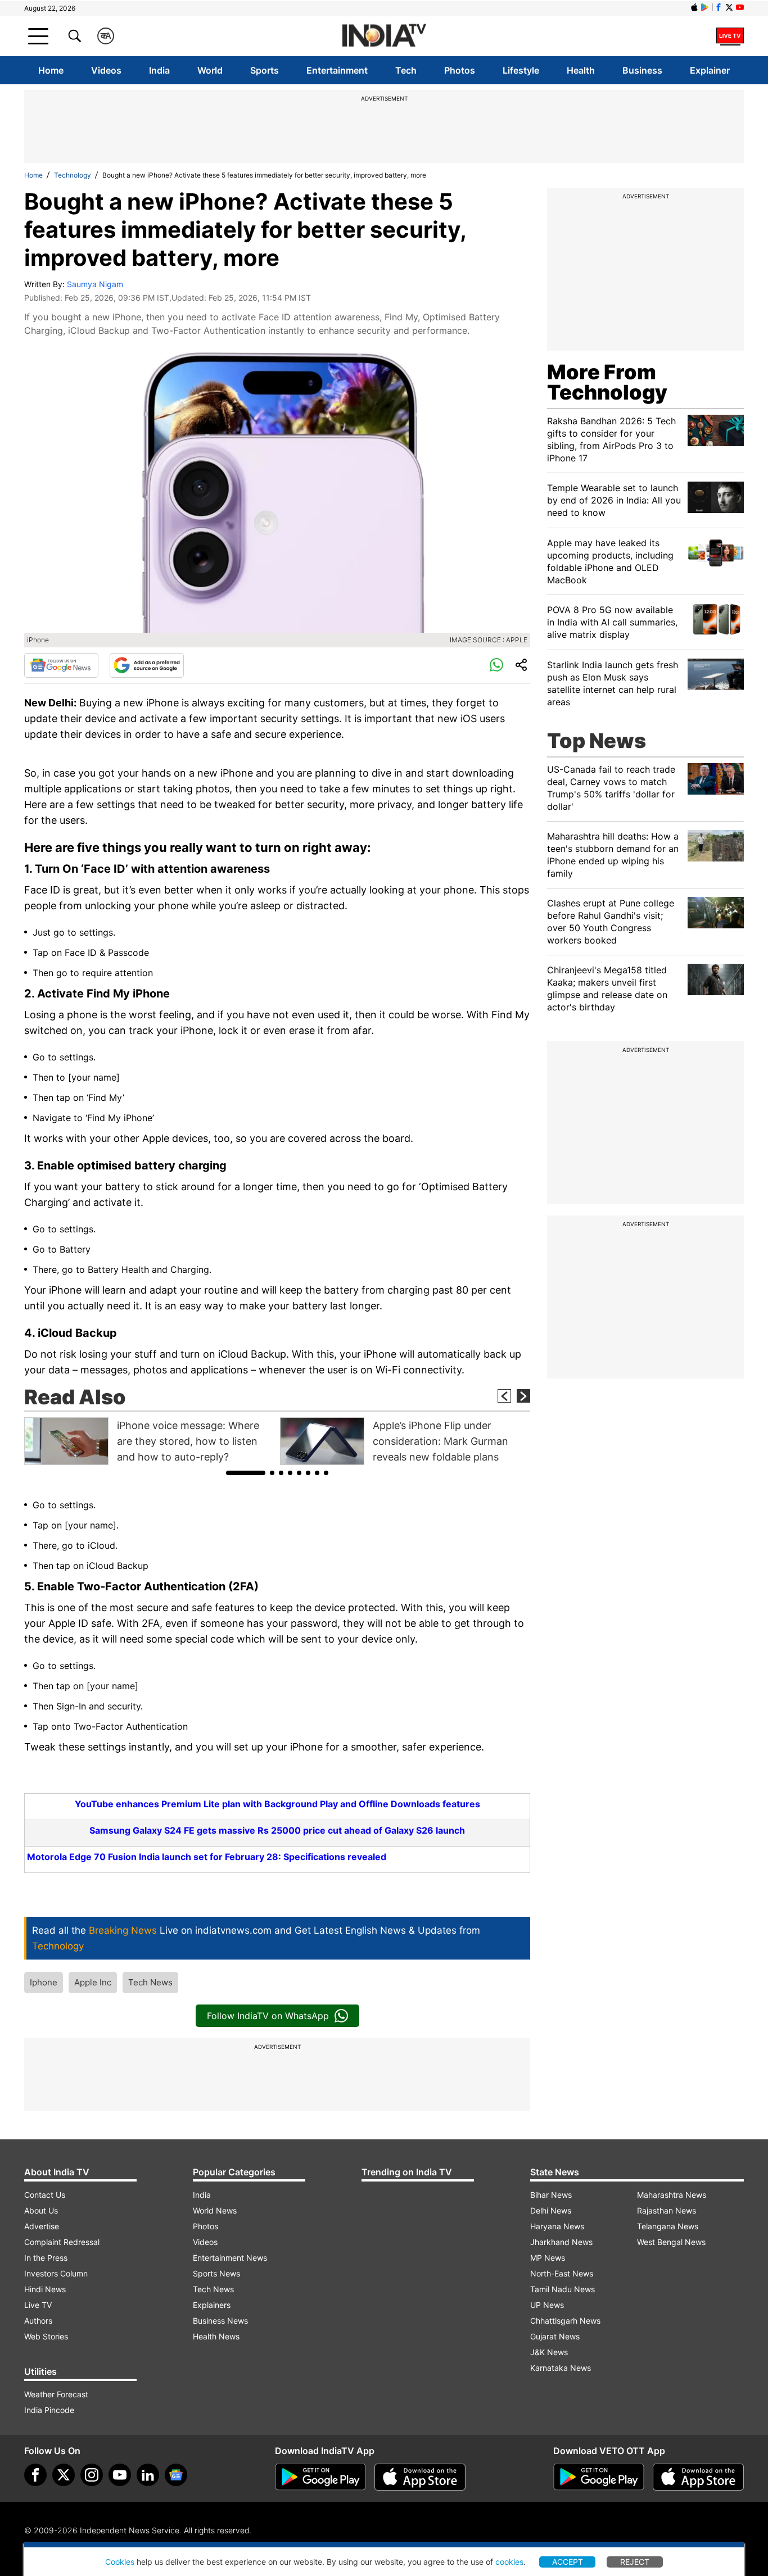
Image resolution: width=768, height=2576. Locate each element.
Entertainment (337, 70)
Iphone (44, 1982)
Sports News (216, 2273)
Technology (73, 175)
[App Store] (420, 2477)
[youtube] (120, 2475)
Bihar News (551, 2195)
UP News (547, 2305)
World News (215, 2210)
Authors (38, 2321)
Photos (460, 70)
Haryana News (557, 2226)
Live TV (38, 2305)
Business (642, 70)
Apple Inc (93, 1982)
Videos (106, 70)
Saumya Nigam (95, 284)
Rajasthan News (667, 2210)
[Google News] (61, 665)
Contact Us (45, 2195)
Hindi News (45, 2289)
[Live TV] (730, 36)
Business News (220, 2321)
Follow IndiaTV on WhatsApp (268, 2016)
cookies (509, 2562)
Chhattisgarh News (565, 2321)
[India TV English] (384, 36)
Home (51, 70)
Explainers (212, 2305)
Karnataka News (561, 2368)
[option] (149, 1441)
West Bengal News (671, 2242)
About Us (41, 2210)
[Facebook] (35, 2475)
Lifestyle (521, 70)
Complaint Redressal (62, 2242)
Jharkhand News (561, 2242)
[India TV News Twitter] (729, 7)
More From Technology (607, 382)
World (210, 70)
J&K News (549, 2352)
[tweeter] (64, 2475)
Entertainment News (230, 2258)
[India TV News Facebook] (719, 7)
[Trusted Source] (147, 665)
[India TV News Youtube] (740, 7)
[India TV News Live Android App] (320, 2477)
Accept (568, 2562)
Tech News (150, 1982)
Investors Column (56, 2273)
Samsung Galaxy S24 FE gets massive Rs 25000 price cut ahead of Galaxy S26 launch (277, 1830)
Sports (265, 70)
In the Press (46, 2258)
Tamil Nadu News (563, 2289)
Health (581, 70)
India (159, 70)
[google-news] (176, 2475)
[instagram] (92, 2475)
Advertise (42, 2226)
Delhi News (551, 2210)
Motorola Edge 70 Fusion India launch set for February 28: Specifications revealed (207, 1857)
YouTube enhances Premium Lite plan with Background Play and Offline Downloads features (277, 1804)
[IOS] (694, 7)
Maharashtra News (672, 2195)
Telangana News (668, 2226)
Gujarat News (555, 2336)
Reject (635, 2562)
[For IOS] (698, 2477)
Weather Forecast (56, 2394)
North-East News (562, 2273)
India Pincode (49, 2410)
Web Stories (46, 2336)
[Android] (705, 7)
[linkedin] (148, 2475)
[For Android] (599, 2477)
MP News (548, 2258)
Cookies (120, 2562)
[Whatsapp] (496, 665)
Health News (216, 2336)
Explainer (710, 70)
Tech (406, 70)
